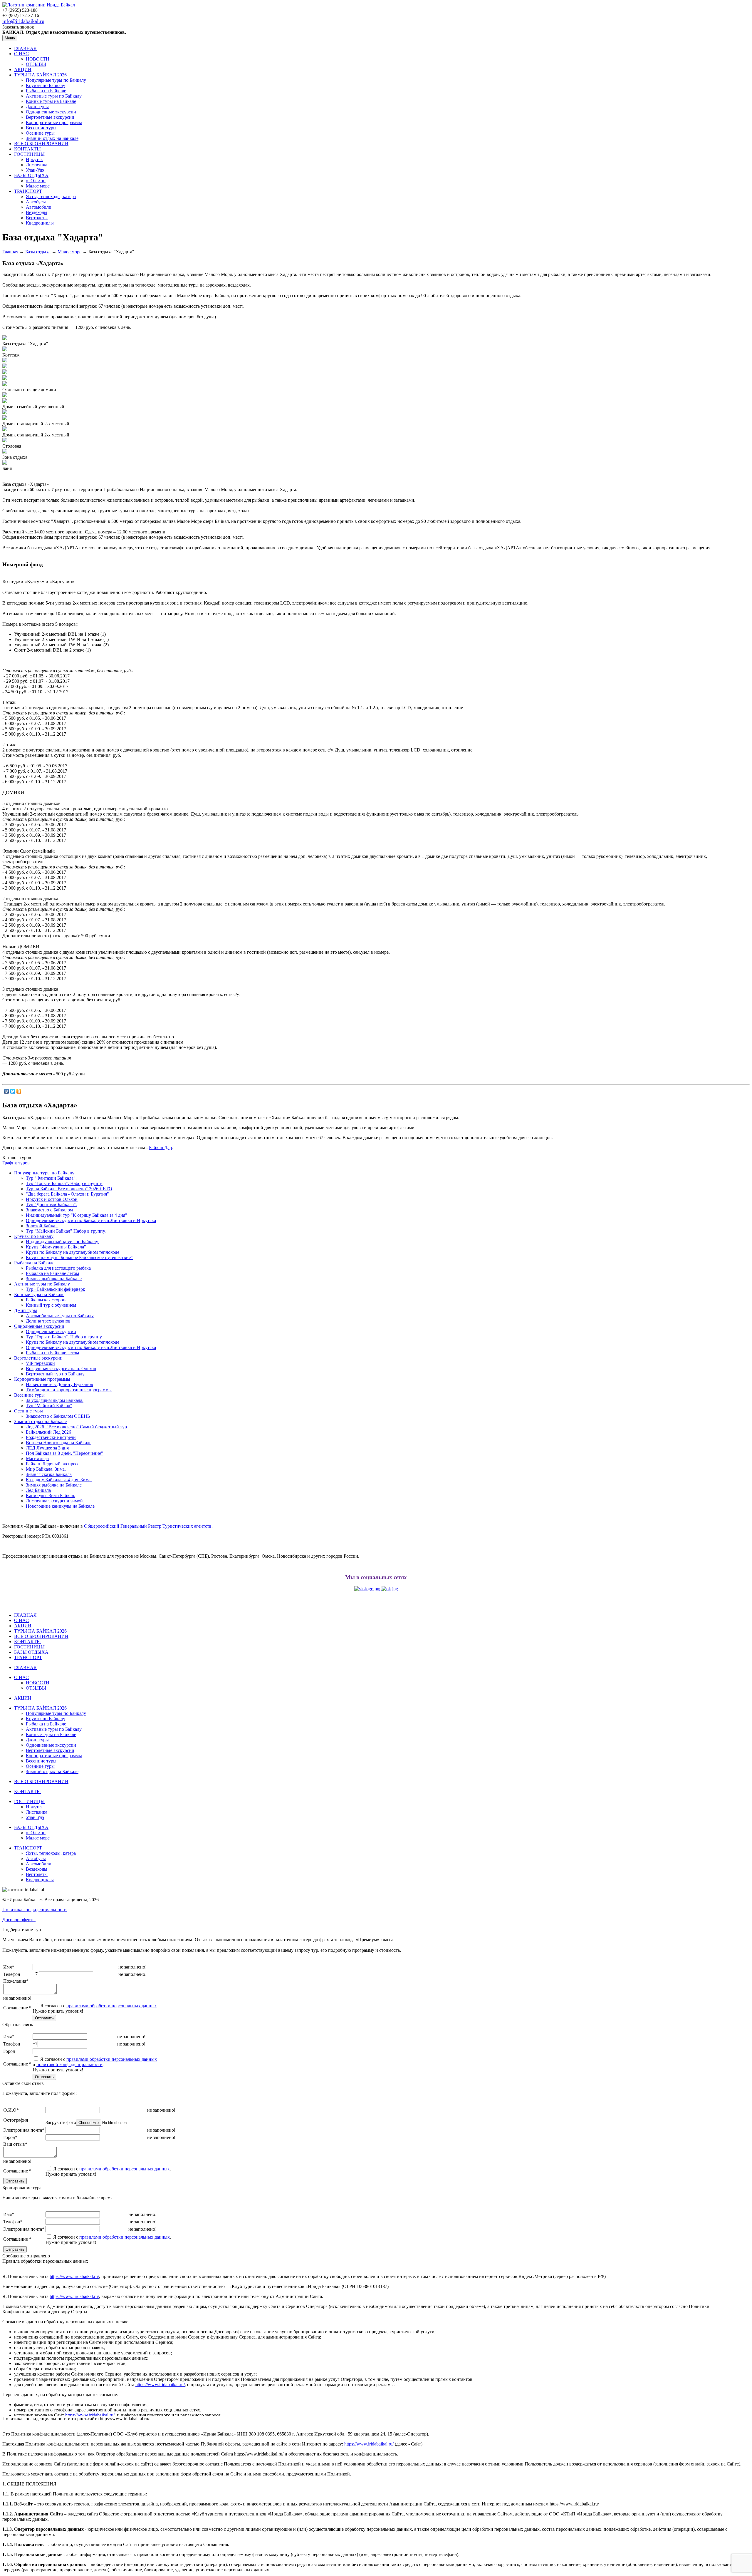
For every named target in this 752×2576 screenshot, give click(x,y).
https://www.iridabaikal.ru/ (74, 2276)
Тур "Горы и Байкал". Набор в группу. (64, 1183)
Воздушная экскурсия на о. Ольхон (61, 1369)
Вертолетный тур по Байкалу (55, 1374)
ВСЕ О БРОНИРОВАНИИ (41, 144)
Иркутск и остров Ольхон (52, 1199)
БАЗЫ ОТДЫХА (31, 175)
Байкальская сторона (47, 1300)
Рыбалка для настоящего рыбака (58, 1268)
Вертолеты (37, 218)
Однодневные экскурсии (51, 112)
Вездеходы (37, 212)
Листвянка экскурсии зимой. (55, 1501)
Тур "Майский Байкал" (49, 1406)
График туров (16, 1163)
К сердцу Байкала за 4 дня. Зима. (59, 1480)
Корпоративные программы (54, 122)
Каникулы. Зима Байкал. (51, 1495)
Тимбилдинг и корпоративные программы (69, 1390)
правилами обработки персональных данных (112, 2006)
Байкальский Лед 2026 (48, 1432)
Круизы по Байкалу (46, 85)
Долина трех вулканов (48, 1321)
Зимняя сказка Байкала (49, 1474)
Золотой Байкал (42, 1226)
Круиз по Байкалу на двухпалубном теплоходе (73, 1252)
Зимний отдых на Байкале (52, 138)
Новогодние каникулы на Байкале (60, 1506)
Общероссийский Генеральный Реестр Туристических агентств (148, 1526)
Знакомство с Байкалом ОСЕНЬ (58, 1416)
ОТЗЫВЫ (36, 64)
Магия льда (37, 1458)
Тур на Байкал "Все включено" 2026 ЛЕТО (69, 1189)
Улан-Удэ (35, 170)
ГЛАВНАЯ (25, 48)
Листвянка (37, 165)
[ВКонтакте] (7, 1091)
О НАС (21, 54)
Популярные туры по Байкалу (56, 80)
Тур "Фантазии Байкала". (51, 1178)
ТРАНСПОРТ (28, 191)
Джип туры (37, 107)
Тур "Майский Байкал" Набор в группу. (66, 1231)
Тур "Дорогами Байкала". (51, 1205)
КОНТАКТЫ (27, 149)
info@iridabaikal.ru (23, 21)
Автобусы (36, 202)
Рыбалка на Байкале (46, 91)
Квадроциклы (40, 223)
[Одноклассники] (19, 1091)
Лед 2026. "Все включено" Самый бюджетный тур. (77, 1427)
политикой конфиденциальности (69, 2064)
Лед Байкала (38, 1490)
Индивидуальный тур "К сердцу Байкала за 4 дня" (77, 1215)
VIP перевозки (40, 1363)
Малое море (38, 186)
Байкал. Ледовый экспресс (53, 1464)
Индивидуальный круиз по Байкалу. (62, 1242)
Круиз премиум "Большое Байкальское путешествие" (79, 1257)
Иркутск (34, 159)
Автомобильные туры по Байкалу (60, 1316)
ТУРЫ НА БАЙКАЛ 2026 (40, 75)
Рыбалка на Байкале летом (52, 1273)
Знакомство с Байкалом (49, 1210)
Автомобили (39, 207)
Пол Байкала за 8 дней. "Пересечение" (64, 1453)
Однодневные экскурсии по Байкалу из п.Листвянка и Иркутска (91, 1220)
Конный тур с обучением (51, 1305)
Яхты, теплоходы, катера (51, 196)
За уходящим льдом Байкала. (55, 1400)
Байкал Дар (160, 1148)
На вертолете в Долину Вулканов (59, 1384)
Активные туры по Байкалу (54, 96)
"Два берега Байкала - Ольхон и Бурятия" (67, 1194)
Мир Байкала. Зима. (46, 1469)
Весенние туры (41, 128)
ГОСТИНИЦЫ (29, 154)
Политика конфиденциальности (35, 1910)
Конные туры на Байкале (51, 101)
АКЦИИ (23, 70)
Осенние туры (40, 133)
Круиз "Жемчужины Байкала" (56, 1247)
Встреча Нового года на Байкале (59, 1443)
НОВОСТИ (38, 59)
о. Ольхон (36, 181)
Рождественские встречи (51, 1437)
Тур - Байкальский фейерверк (56, 1289)
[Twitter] (13, 1091)
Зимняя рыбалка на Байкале (54, 1279)
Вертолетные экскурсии (50, 117)
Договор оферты (19, 1920)
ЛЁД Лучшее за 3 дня (47, 1448)
